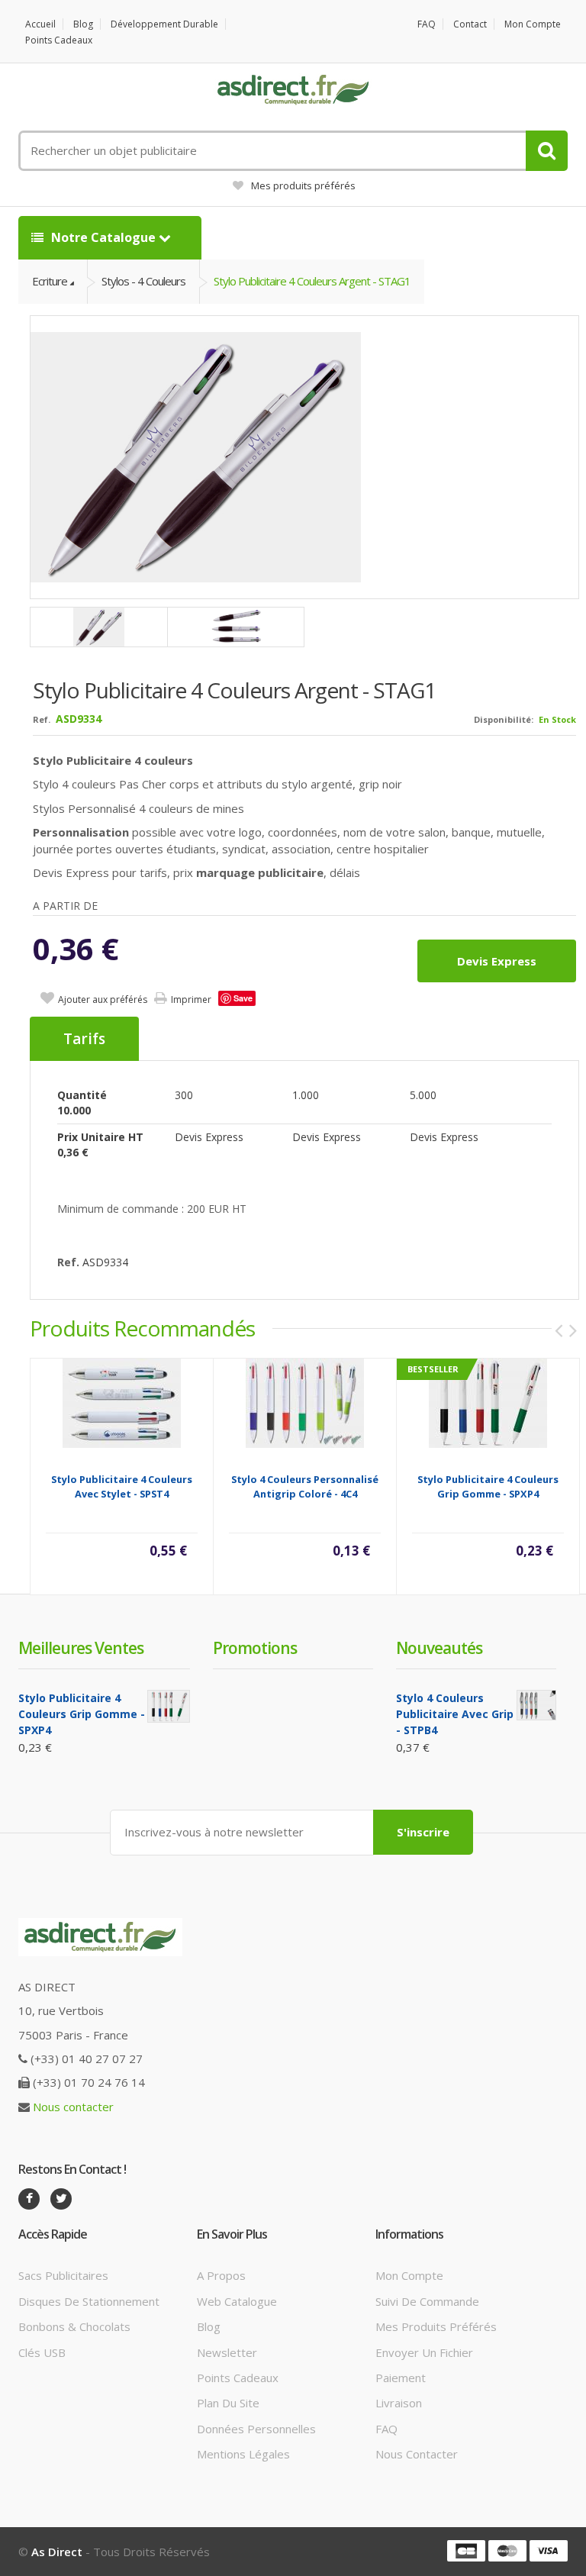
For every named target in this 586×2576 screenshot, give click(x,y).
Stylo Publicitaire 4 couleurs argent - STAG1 (312, 281)
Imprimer (191, 999)
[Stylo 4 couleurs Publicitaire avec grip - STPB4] (537, 1705)
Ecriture (50, 281)
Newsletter (227, 2352)
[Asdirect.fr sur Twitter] (61, 2199)
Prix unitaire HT (100, 1137)
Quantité (82, 1095)
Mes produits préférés (303, 185)
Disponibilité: (504, 719)
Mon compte (533, 24)
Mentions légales (243, 2454)
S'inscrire (423, 1832)
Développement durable (164, 24)
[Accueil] (293, 90)
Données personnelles (256, 2429)
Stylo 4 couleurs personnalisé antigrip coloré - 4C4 (305, 1486)
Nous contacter (73, 2107)
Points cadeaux (59, 40)
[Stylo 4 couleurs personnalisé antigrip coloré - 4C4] (305, 1402)
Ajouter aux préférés (103, 999)
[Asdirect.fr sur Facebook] (29, 2199)
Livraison (399, 2403)
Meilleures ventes (81, 1648)
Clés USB (42, 2352)
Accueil (40, 24)
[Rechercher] (547, 151)
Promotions (255, 1648)
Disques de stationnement (89, 2301)
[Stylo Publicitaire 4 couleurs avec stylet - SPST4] (122, 1402)
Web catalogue (237, 2301)
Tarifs (84, 1039)
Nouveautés (439, 1648)
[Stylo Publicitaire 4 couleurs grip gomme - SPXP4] (488, 1402)
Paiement (401, 2378)
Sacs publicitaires (63, 2275)
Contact (470, 24)
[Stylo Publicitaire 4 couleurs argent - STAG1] (305, 457)
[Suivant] (573, 1330)
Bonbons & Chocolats (74, 2326)
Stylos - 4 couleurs (143, 281)
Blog (83, 24)
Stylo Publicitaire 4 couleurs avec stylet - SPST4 (122, 1486)
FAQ (427, 24)
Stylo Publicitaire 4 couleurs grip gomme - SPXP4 (488, 1486)
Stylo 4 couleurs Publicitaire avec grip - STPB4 (455, 1714)
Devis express (497, 961)
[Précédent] (559, 1330)
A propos (221, 2275)
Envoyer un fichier (424, 2352)
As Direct (57, 2552)
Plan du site (228, 2403)
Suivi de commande (427, 2301)
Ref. (42, 719)
